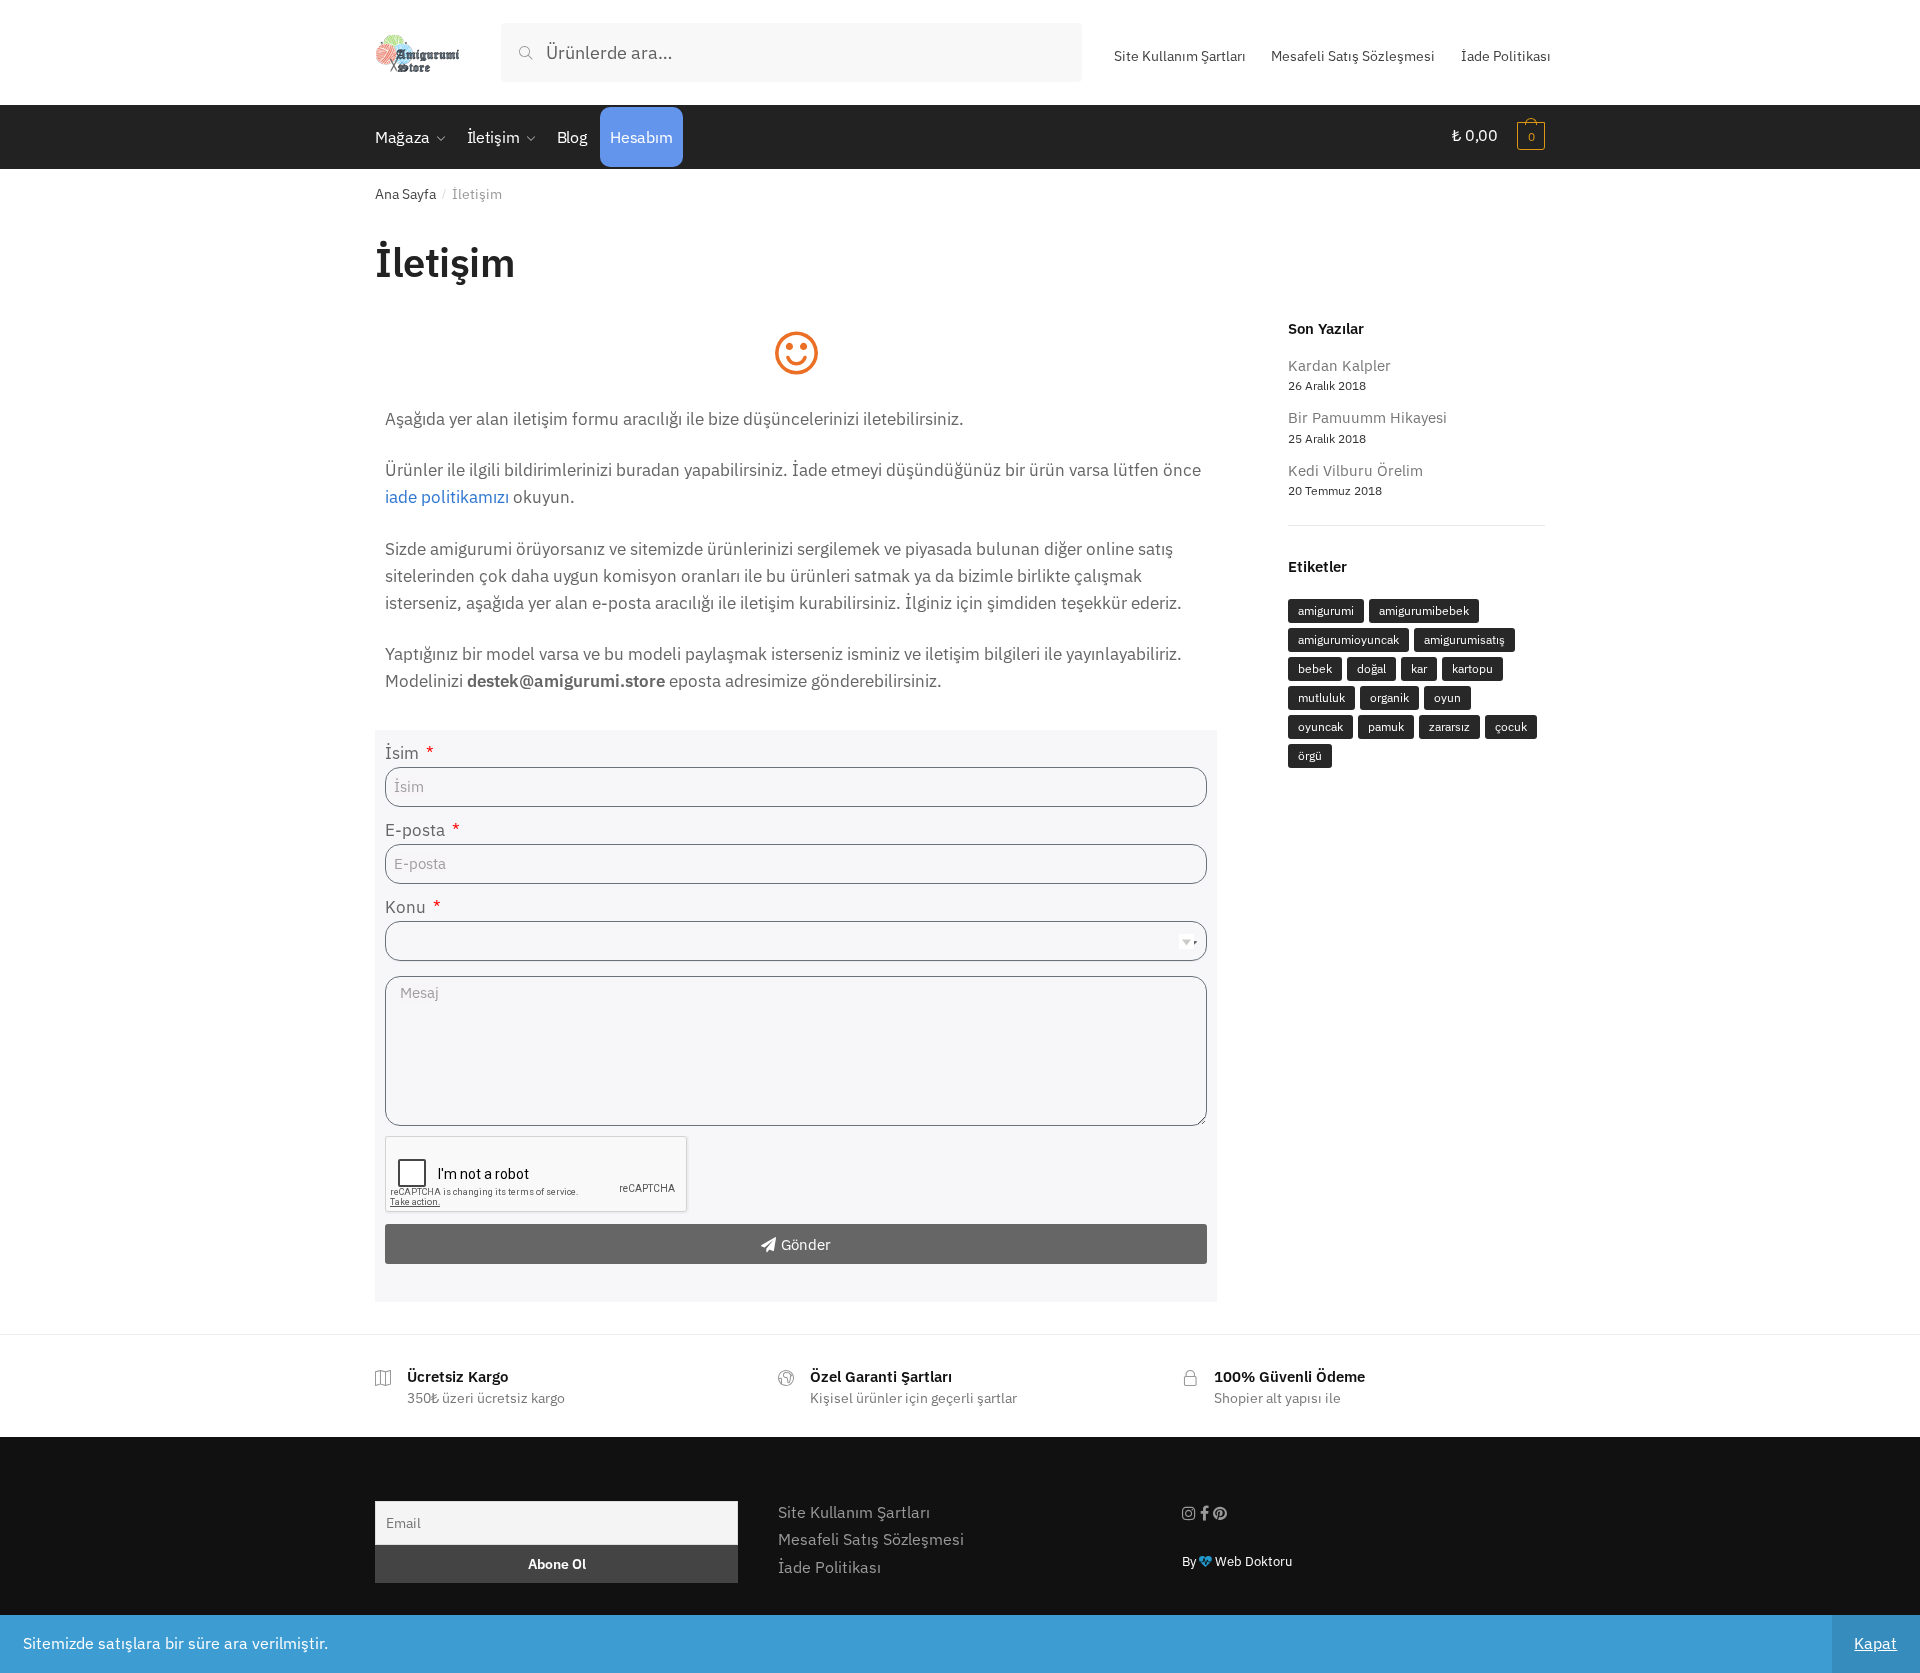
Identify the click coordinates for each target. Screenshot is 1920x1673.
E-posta (417, 830)
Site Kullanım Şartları (1180, 56)
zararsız (1449, 726)
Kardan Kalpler (1339, 365)
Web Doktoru (1252, 1561)
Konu (407, 907)
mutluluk (1321, 697)
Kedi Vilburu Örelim (1355, 470)
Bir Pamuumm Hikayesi (1367, 417)
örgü (1310, 755)
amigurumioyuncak (1348, 639)
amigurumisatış (1464, 639)
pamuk (1386, 726)
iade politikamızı (447, 497)
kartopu (1472, 668)
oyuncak (1320, 726)
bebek (1315, 668)
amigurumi (1326, 610)
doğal (1371, 668)
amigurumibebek (1424, 610)
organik (1389, 697)
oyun (1447, 697)
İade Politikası (1506, 56)
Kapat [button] (1875, 1643)
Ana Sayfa (405, 194)
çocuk (1511, 726)
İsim (404, 753)
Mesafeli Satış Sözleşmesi (1353, 56)
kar (1419, 668)
